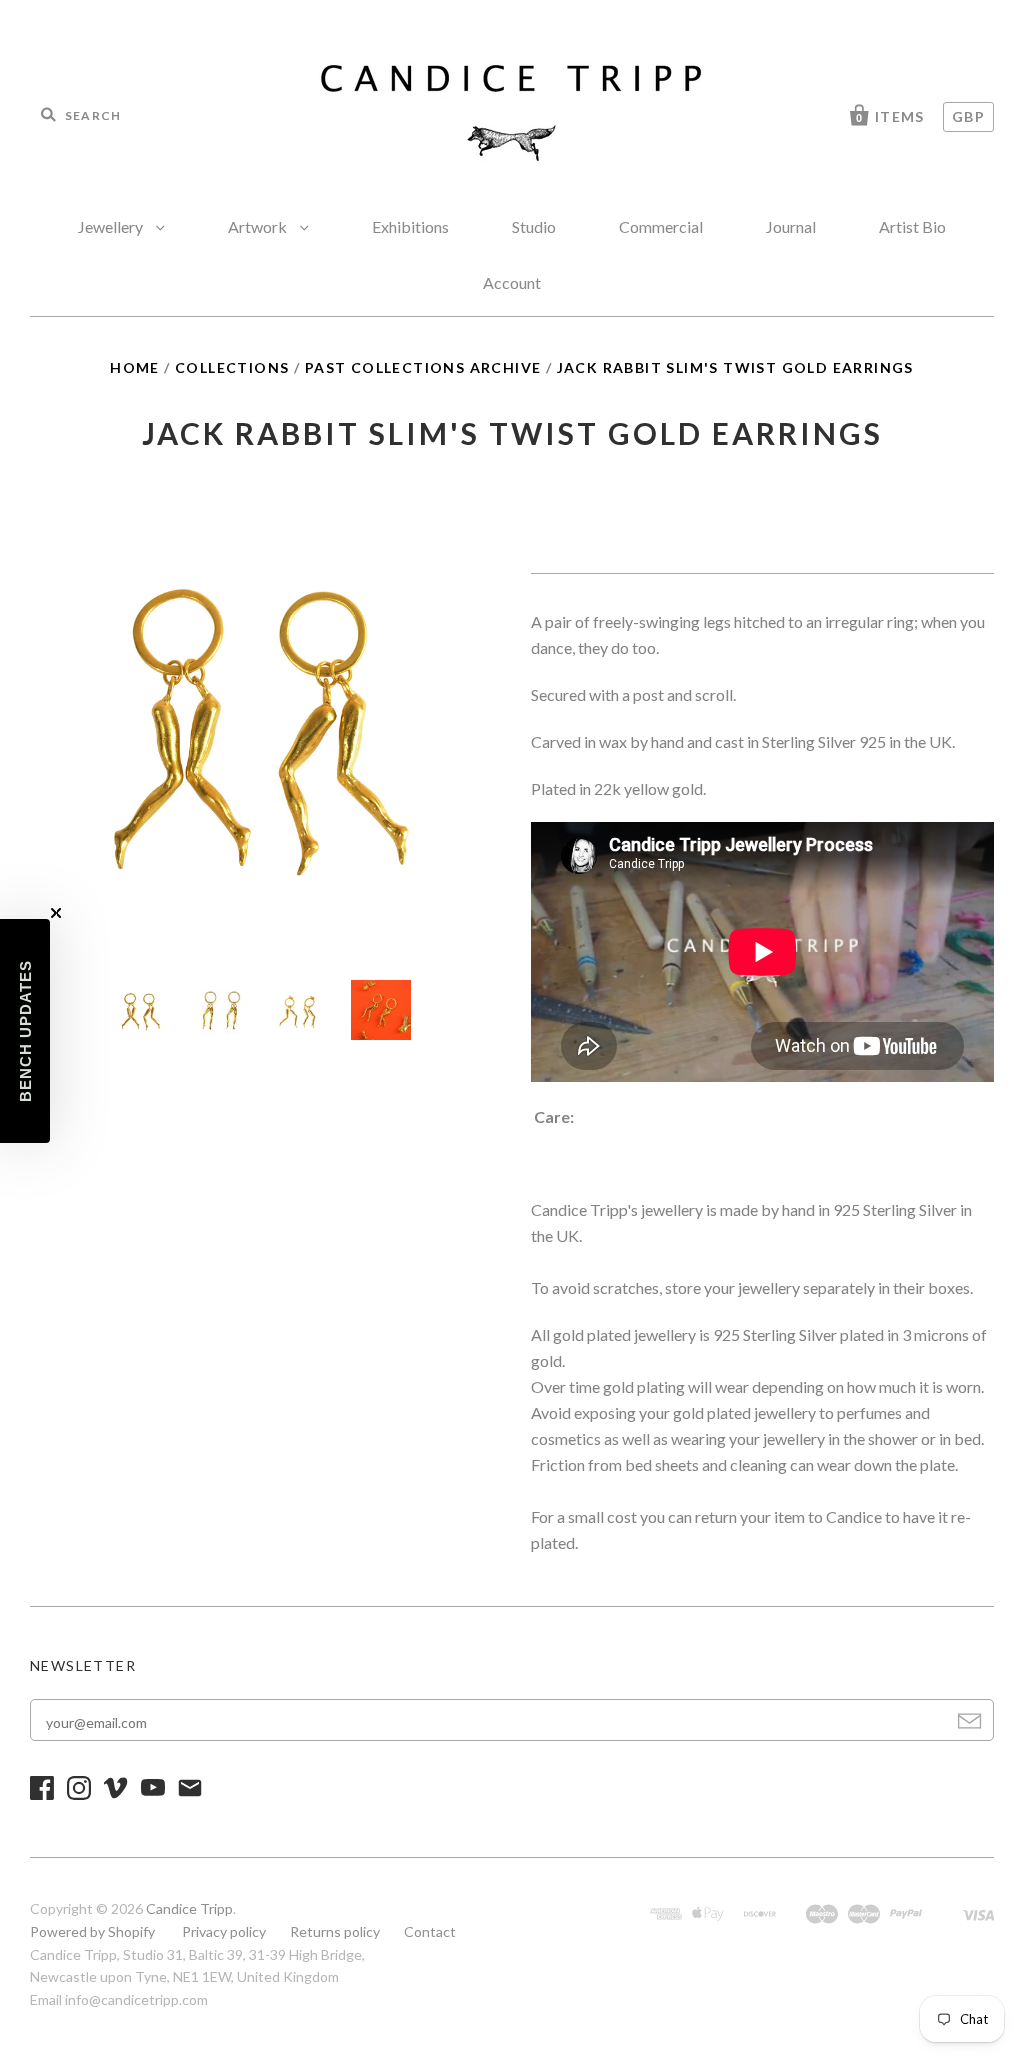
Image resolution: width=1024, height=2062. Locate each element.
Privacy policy (224, 1931)
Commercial (661, 226)
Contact (430, 1931)
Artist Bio (912, 226)
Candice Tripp (189, 1908)
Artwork (259, 226)
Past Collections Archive (423, 367)
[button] (25, 1031)
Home (135, 367)
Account (512, 282)
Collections (232, 367)
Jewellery (112, 226)
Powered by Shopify (92, 1931)
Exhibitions (410, 226)
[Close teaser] (56, 913)
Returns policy (335, 1931)
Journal (791, 226)
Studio (534, 226)
